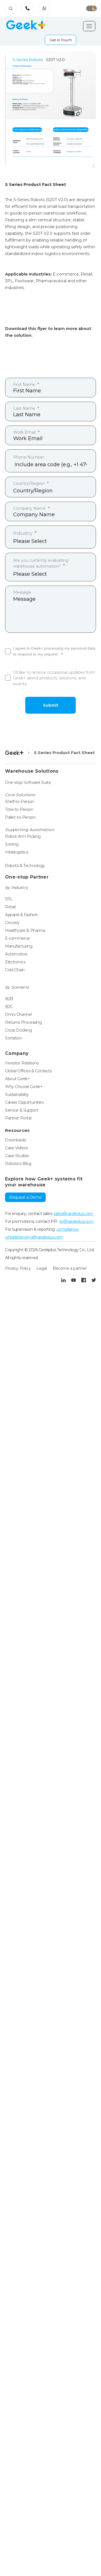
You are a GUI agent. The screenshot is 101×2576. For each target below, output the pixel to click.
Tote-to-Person (19, 809)
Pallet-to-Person (20, 817)
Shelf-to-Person (20, 802)
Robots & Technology (25, 866)
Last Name (24, 408)
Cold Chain (15, 970)
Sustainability (17, 1094)
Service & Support (22, 1110)
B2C (9, 1007)
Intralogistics (17, 852)
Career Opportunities (24, 1102)
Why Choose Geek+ (24, 1087)
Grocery (12, 923)
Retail (10, 907)
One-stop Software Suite (28, 782)
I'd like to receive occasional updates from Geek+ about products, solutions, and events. (54, 678)
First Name (24, 384)
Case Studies (17, 1156)
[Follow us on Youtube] (74, 1280)
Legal (42, 1268)
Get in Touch (61, 40)
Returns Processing (23, 1022)
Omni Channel (18, 1014)
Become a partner (70, 1268)
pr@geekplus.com (77, 1221)
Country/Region (29, 483)
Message (22, 592)
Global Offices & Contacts (28, 1071)
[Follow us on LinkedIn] (63, 1280)
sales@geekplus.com (73, 1214)
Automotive (16, 954)
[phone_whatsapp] (45, 9)
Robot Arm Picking (23, 836)
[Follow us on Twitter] (94, 1280)
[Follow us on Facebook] (84, 1280)
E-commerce (18, 938)
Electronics (15, 962)
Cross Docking (19, 1030)
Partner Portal (18, 1118)
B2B (9, 999)
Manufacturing (19, 946)
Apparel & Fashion (22, 915)
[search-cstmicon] (11, 8)
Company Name (29, 508)
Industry (23, 533)
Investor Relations (22, 1063)
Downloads (15, 1140)
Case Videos (16, 1148)
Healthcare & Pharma (25, 930)
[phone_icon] (28, 9)
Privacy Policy (18, 1268)
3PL (9, 899)
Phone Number (29, 457)
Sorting (12, 844)
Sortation (13, 1038)
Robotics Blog (18, 1164)
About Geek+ (17, 1079)
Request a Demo (25, 1197)
